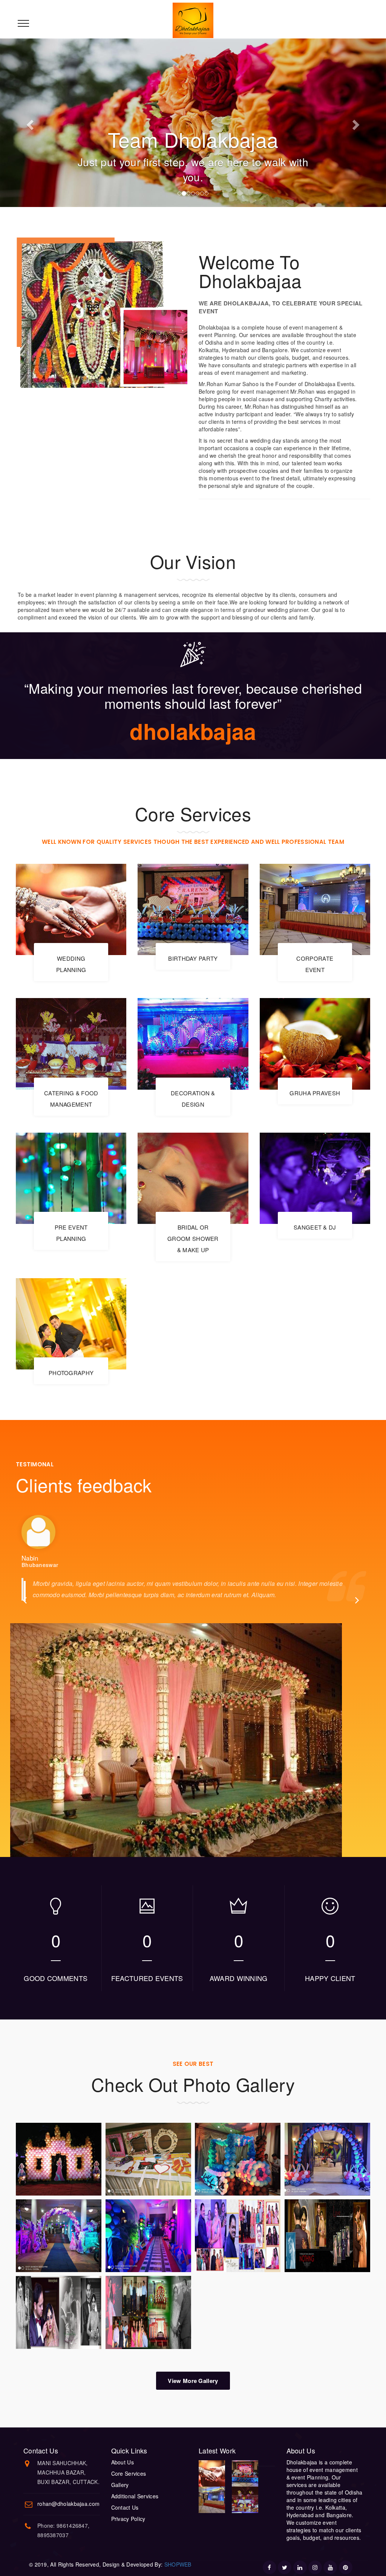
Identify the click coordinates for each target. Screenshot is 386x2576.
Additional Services (135, 2496)
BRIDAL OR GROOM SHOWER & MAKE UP (193, 1238)
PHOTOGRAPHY (71, 1373)
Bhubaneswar (40, 1565)
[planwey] (193, 20)
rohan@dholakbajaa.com (68, 2504)
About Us (123, 2462)
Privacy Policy (128, 2519)
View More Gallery (193, 2381)
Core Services (129, 2473)
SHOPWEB (177, 2564)
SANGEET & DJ (315, 1227)
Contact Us (125, 2507)
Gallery (120, 2485)
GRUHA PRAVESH (315, 1093)
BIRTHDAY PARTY (193, 958)
